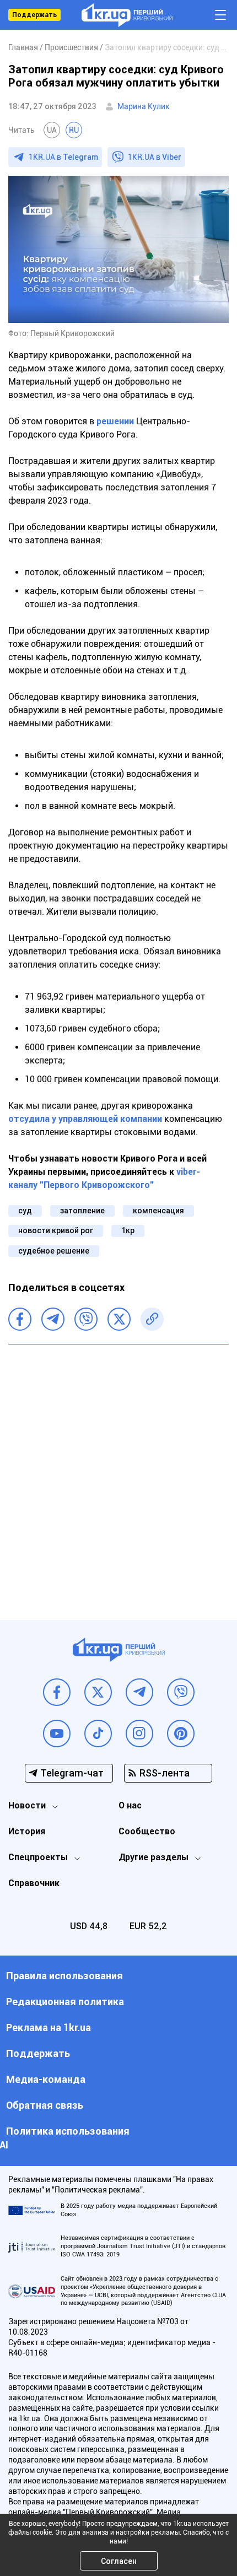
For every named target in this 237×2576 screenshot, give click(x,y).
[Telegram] (53, 1319)
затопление (82, 1211)
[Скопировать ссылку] (152, 1319)
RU (74, 130)
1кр (128, 1230)
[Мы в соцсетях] (57, 1692)
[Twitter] (119, 1319)
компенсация (158, 1211)
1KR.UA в (63, 157)
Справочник (34, 1883)
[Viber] (86, 1319)
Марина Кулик (144, 106)
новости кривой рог (56, 1230)
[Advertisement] (118, 1474)
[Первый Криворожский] (127, 15)
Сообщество (147, 1831)
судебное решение (54, 1251)
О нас (130, 1805)
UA (52, 130)
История (27, 1831)
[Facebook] (20, 1319)
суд (25, 1211)
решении (115, 421)
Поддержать (34, 15)
